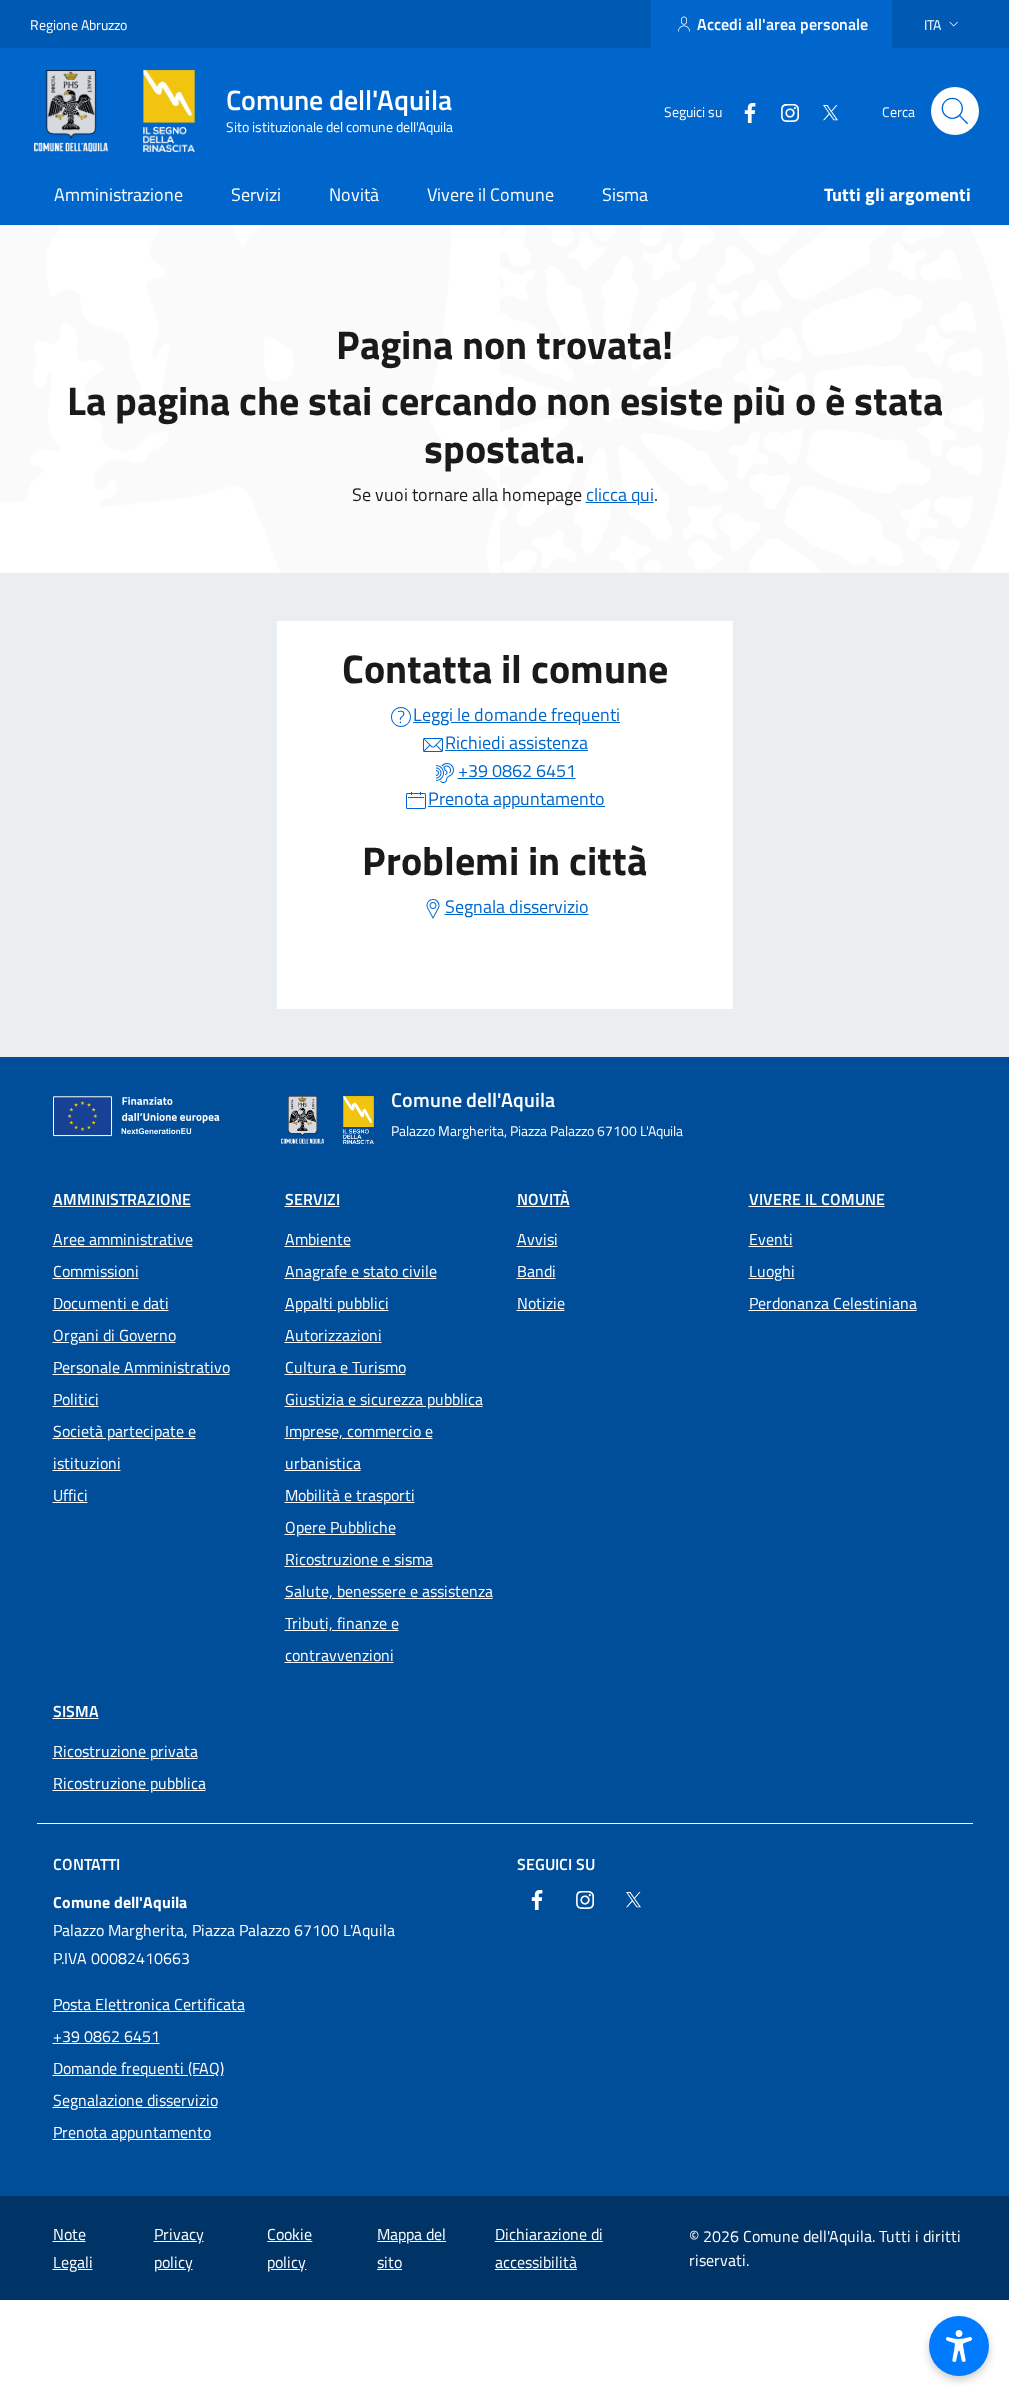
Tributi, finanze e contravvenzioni (342, 1639)
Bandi (536, 1271)
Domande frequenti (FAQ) (138, 2068)
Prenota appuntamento (132, 2132)
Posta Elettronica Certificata (149, 2004)
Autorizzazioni (333, 1335)
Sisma (76, 1711)
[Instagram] (782, 110)
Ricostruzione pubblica (129, 1783)
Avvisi (537, 1239)
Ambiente (318, 1239)
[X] (822, 110)
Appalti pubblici (337, 1303)
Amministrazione (122, 1199)
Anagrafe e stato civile (361, 1271)
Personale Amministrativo (141, 1367)
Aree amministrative (123, 1239)
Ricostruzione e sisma (359, 1559)
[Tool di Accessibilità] (959, 2346)
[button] (943, 24)
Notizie (541, 1303)
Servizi (312, 1199)
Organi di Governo (114, 1335)
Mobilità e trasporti (350, 1495)
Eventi (771, 1239)
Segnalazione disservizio (135, 2100)
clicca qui (620, 494)
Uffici (70, 1495)
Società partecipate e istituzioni (124, 1447)
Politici (76, 1399)
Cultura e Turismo (345, 1367)
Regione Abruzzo (78, 24)
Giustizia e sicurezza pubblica (384, 1399)
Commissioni (96, 1271)
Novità (543, 1199)
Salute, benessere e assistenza (389, 1591)
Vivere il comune (817, 1199)
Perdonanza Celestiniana (833, 1303)
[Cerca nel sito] (955, 111)
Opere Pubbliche (340, 1527)
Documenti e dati (111, 1303)
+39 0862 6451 (106, 2036)
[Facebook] (742, 110)
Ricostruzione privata (125, 1751)
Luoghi (772, 1271)
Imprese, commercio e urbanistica (359, 1447)
